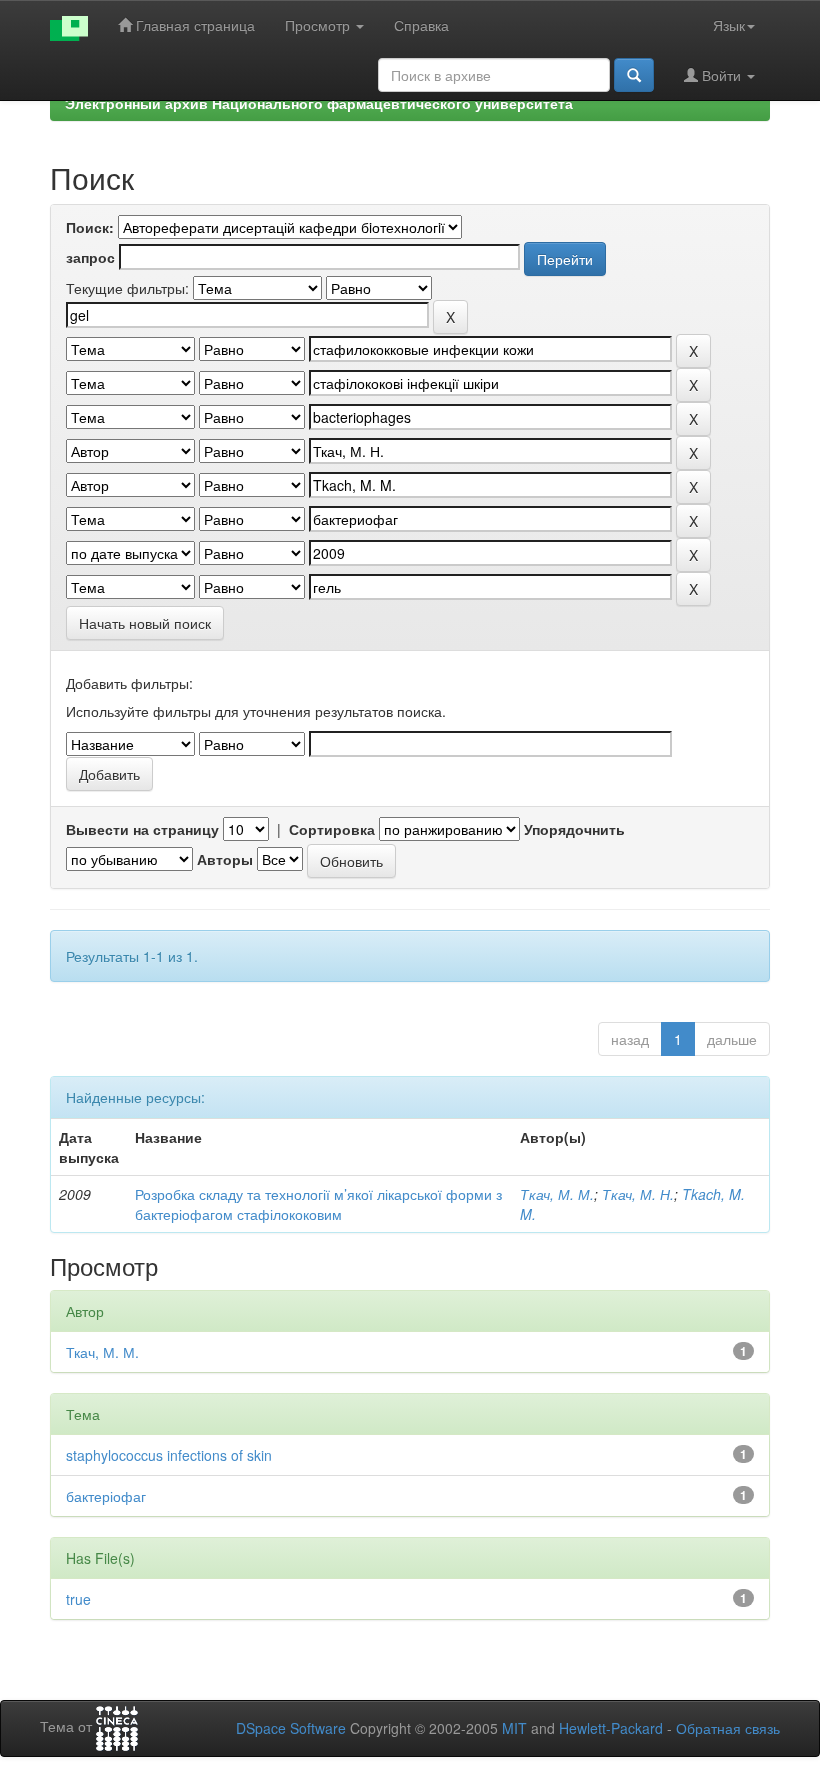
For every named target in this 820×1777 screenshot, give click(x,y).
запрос (90, 257)
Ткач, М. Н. (638, 1194)
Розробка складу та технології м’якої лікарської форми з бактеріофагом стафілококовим (318, 1204)
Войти (721, 75)
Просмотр (319, 25)
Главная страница (193, 25)
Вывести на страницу (142, 829)
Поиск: (90, 227)
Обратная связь (728, 1728)
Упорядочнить (574, 829)
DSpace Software (291, 1728)
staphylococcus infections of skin (169, 1455)
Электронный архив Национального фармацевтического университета (319, 103)
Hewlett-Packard (611, 1728)
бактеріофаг (106, 1496)
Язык (729, 25)
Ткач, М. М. (557, 1194)
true (78, 1599)
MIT (514, 1728)
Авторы (225, 859)
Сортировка (332, 829)
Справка (421, 25)
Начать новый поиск (145, 623)
